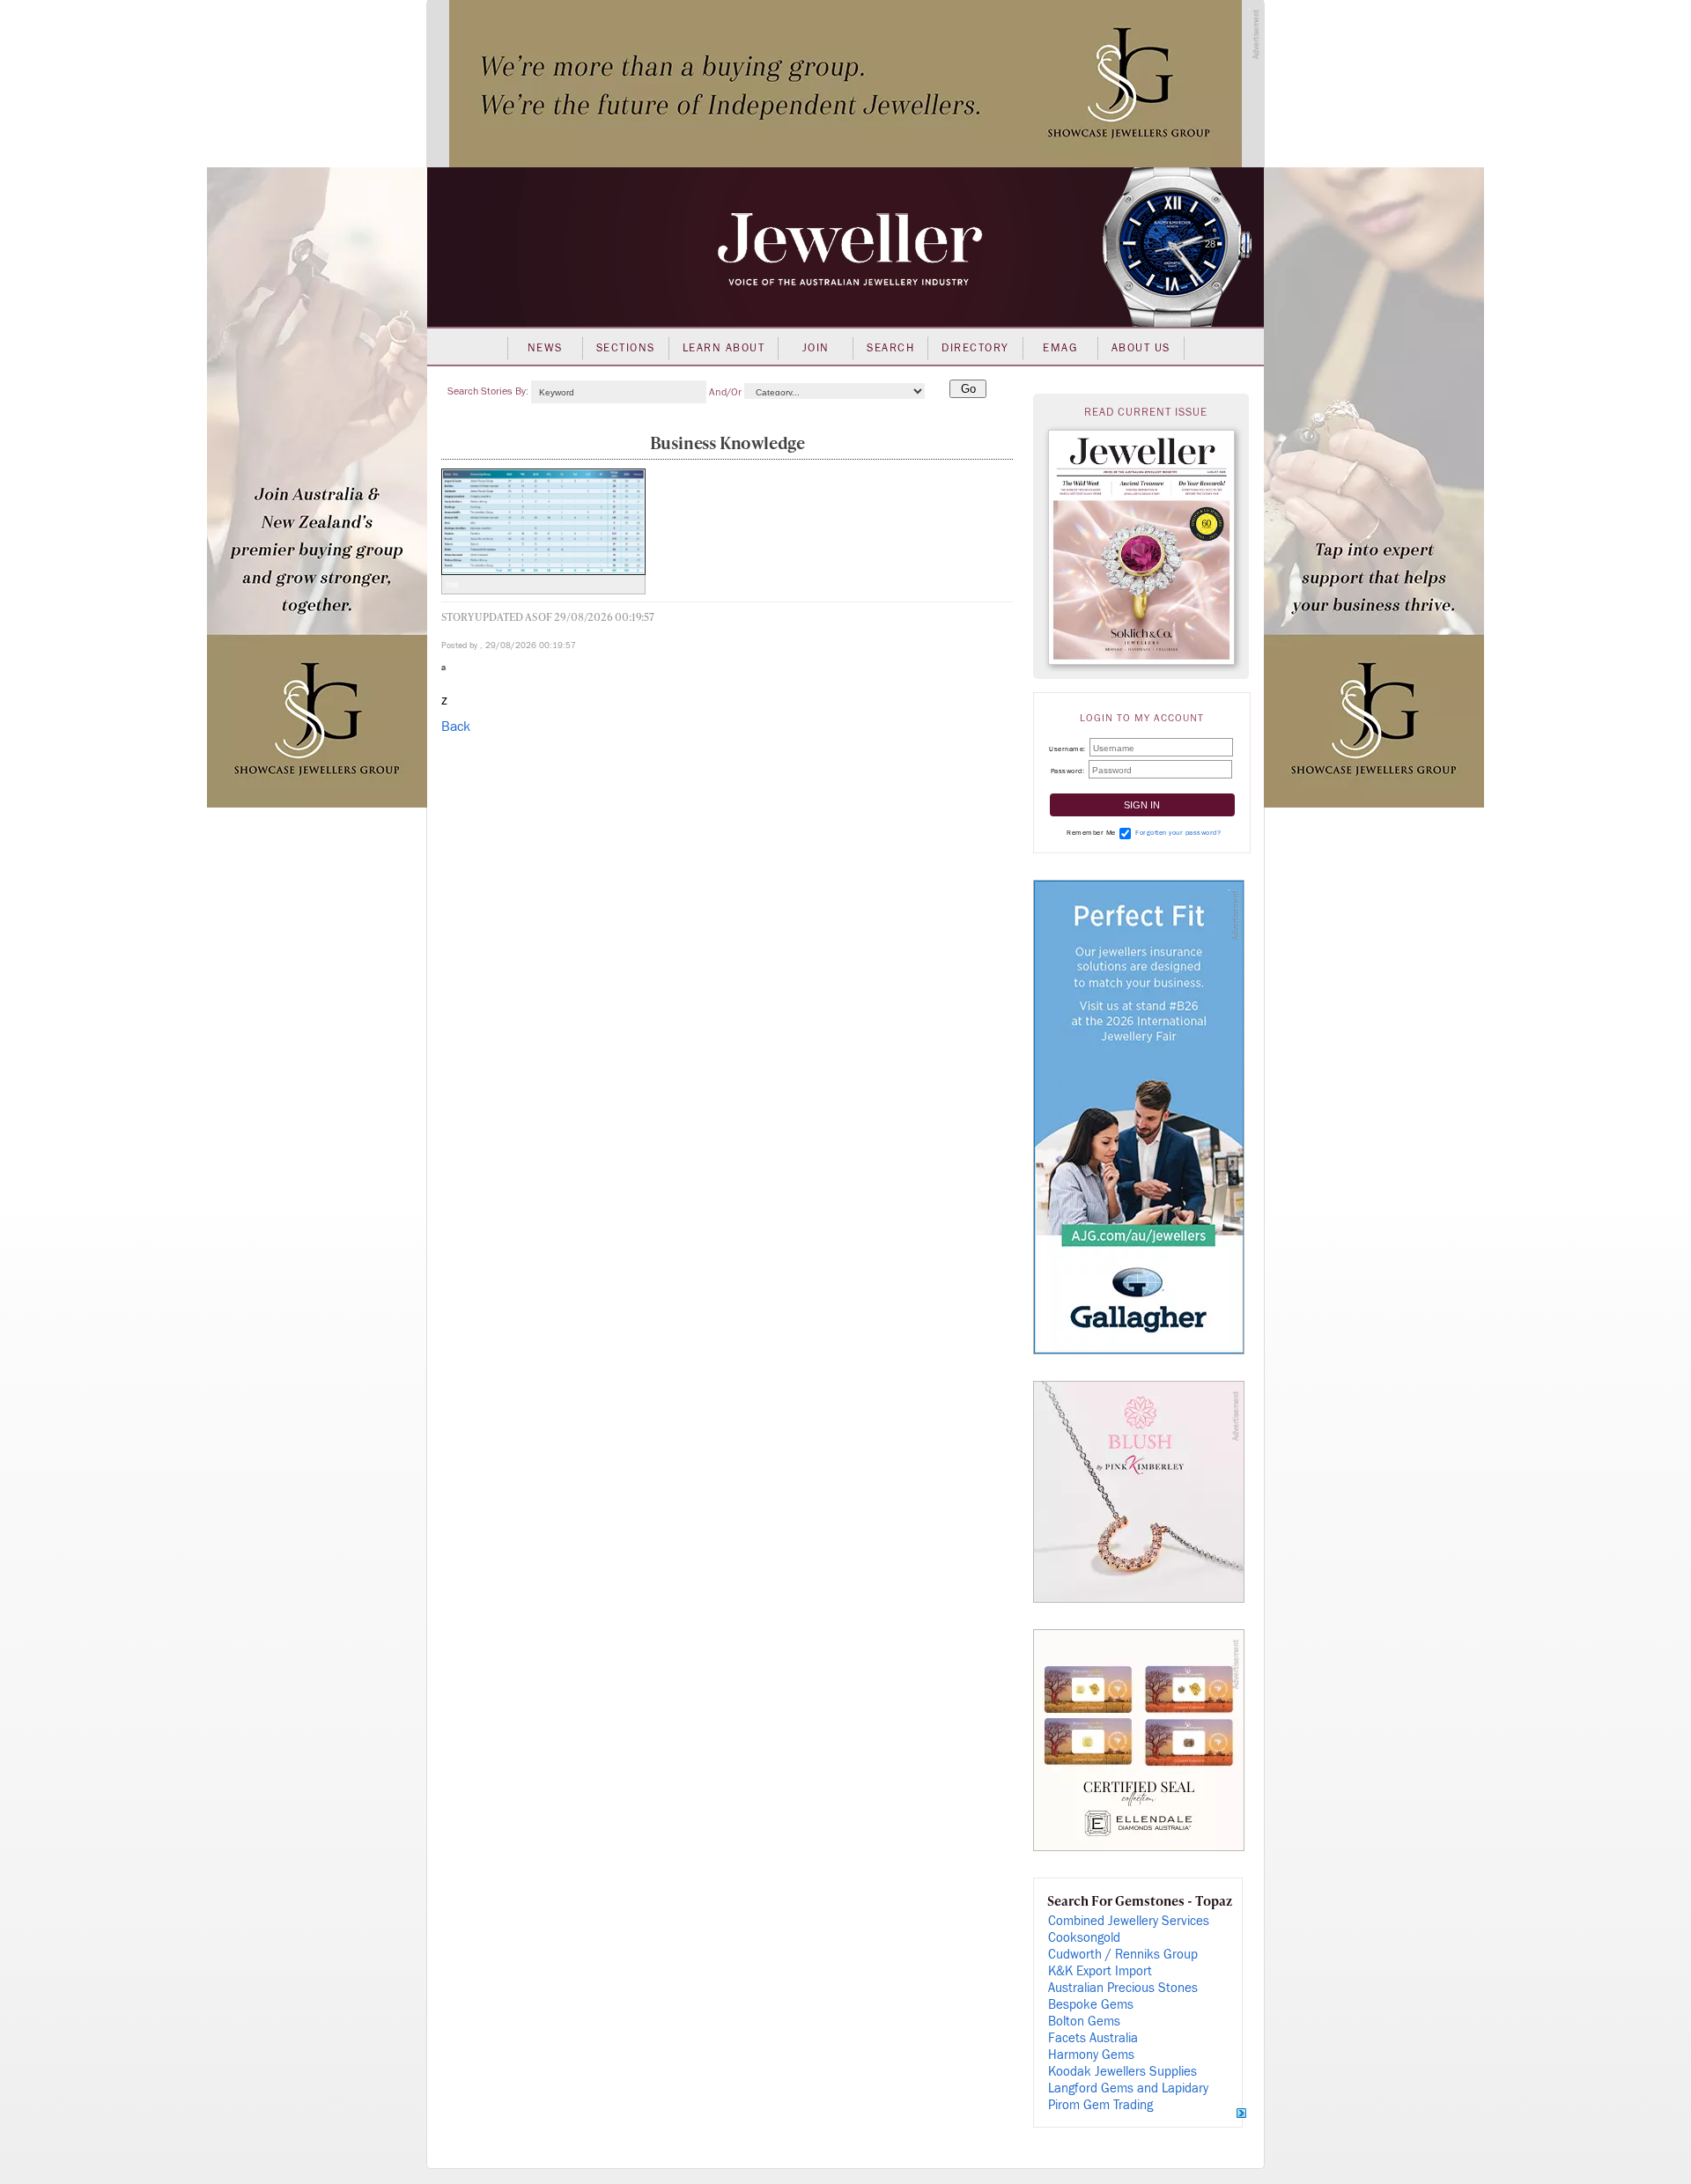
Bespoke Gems (1091, 2005)
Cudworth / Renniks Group (1123, 1955)
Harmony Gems (1091, 2055)
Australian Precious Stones (1123, 1988)
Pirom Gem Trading (1100, 2105)
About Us (1141, 348)
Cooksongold (1084, 1938)
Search (890, 348)
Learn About (724, 348)
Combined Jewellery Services (1129, 1921)
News (545, 348)
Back (456, 727)
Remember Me (1091, 833)
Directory (975, 348)
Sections (626, 348)
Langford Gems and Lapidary (1128, 2088)
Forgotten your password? (1178, 833)
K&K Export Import (1100, 1971)
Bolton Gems (1084, 2022)
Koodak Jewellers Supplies (1122, 2072)
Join (816, 348)
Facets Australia (1093, 2038)
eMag (1060, 348)
